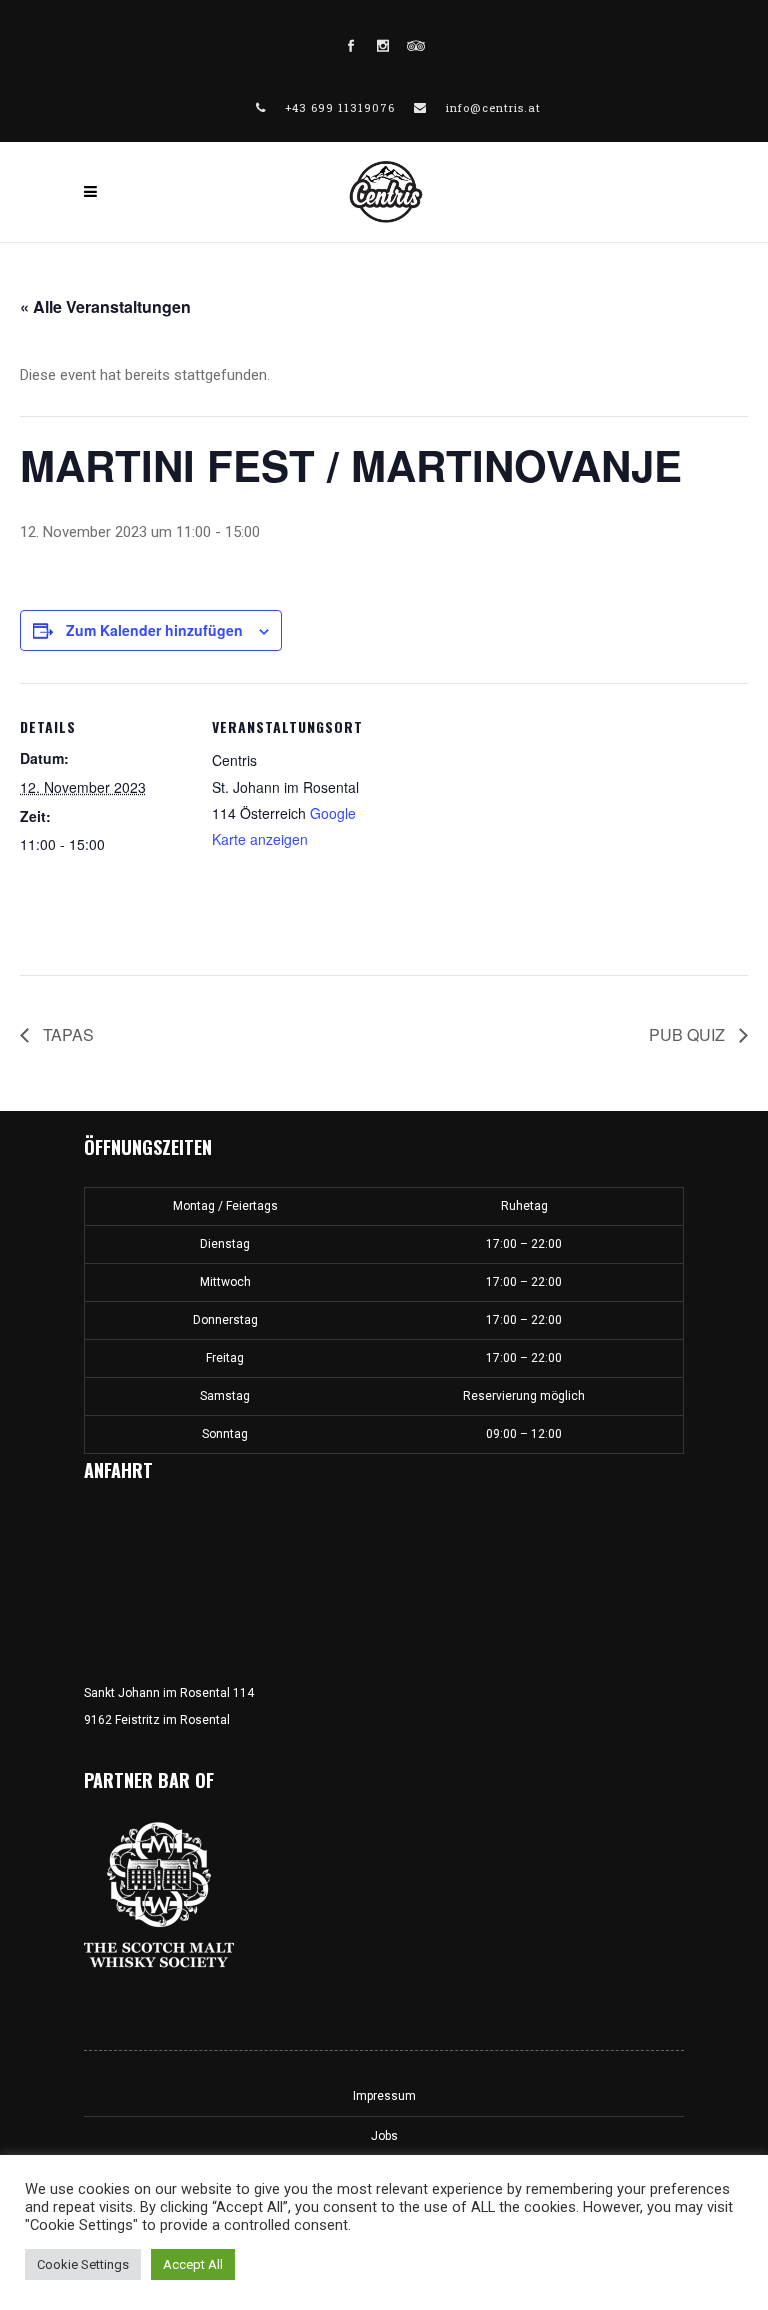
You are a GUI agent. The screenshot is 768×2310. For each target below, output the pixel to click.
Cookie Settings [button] (83, 2264)
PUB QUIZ (689, 1034)
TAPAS (66, 1034)
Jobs (384, 2136)
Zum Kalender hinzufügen (154, 630)
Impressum (384, 2096)
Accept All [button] (193, 2264)
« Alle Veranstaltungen (105, 306)
